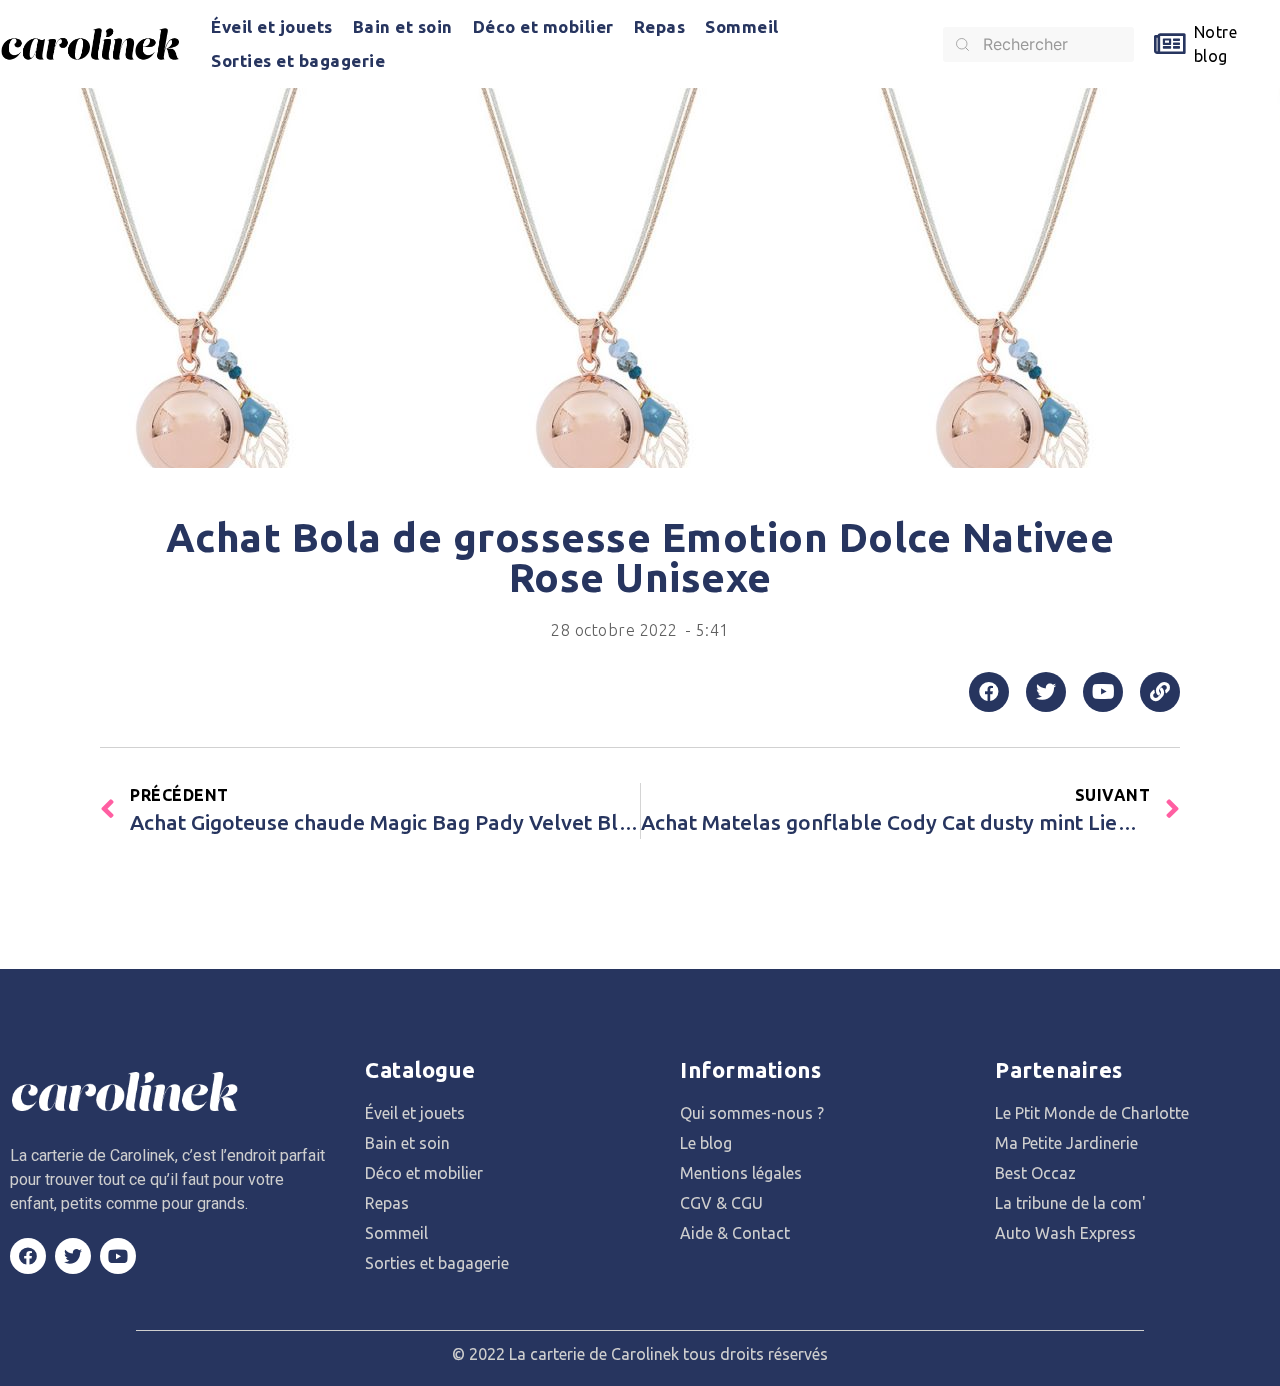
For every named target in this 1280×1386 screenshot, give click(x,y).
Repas (660, 26)
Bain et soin (403, 26)
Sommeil (742, 26)
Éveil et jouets (272, 26)
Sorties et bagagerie (298, 60)
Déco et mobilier (543, 26)
